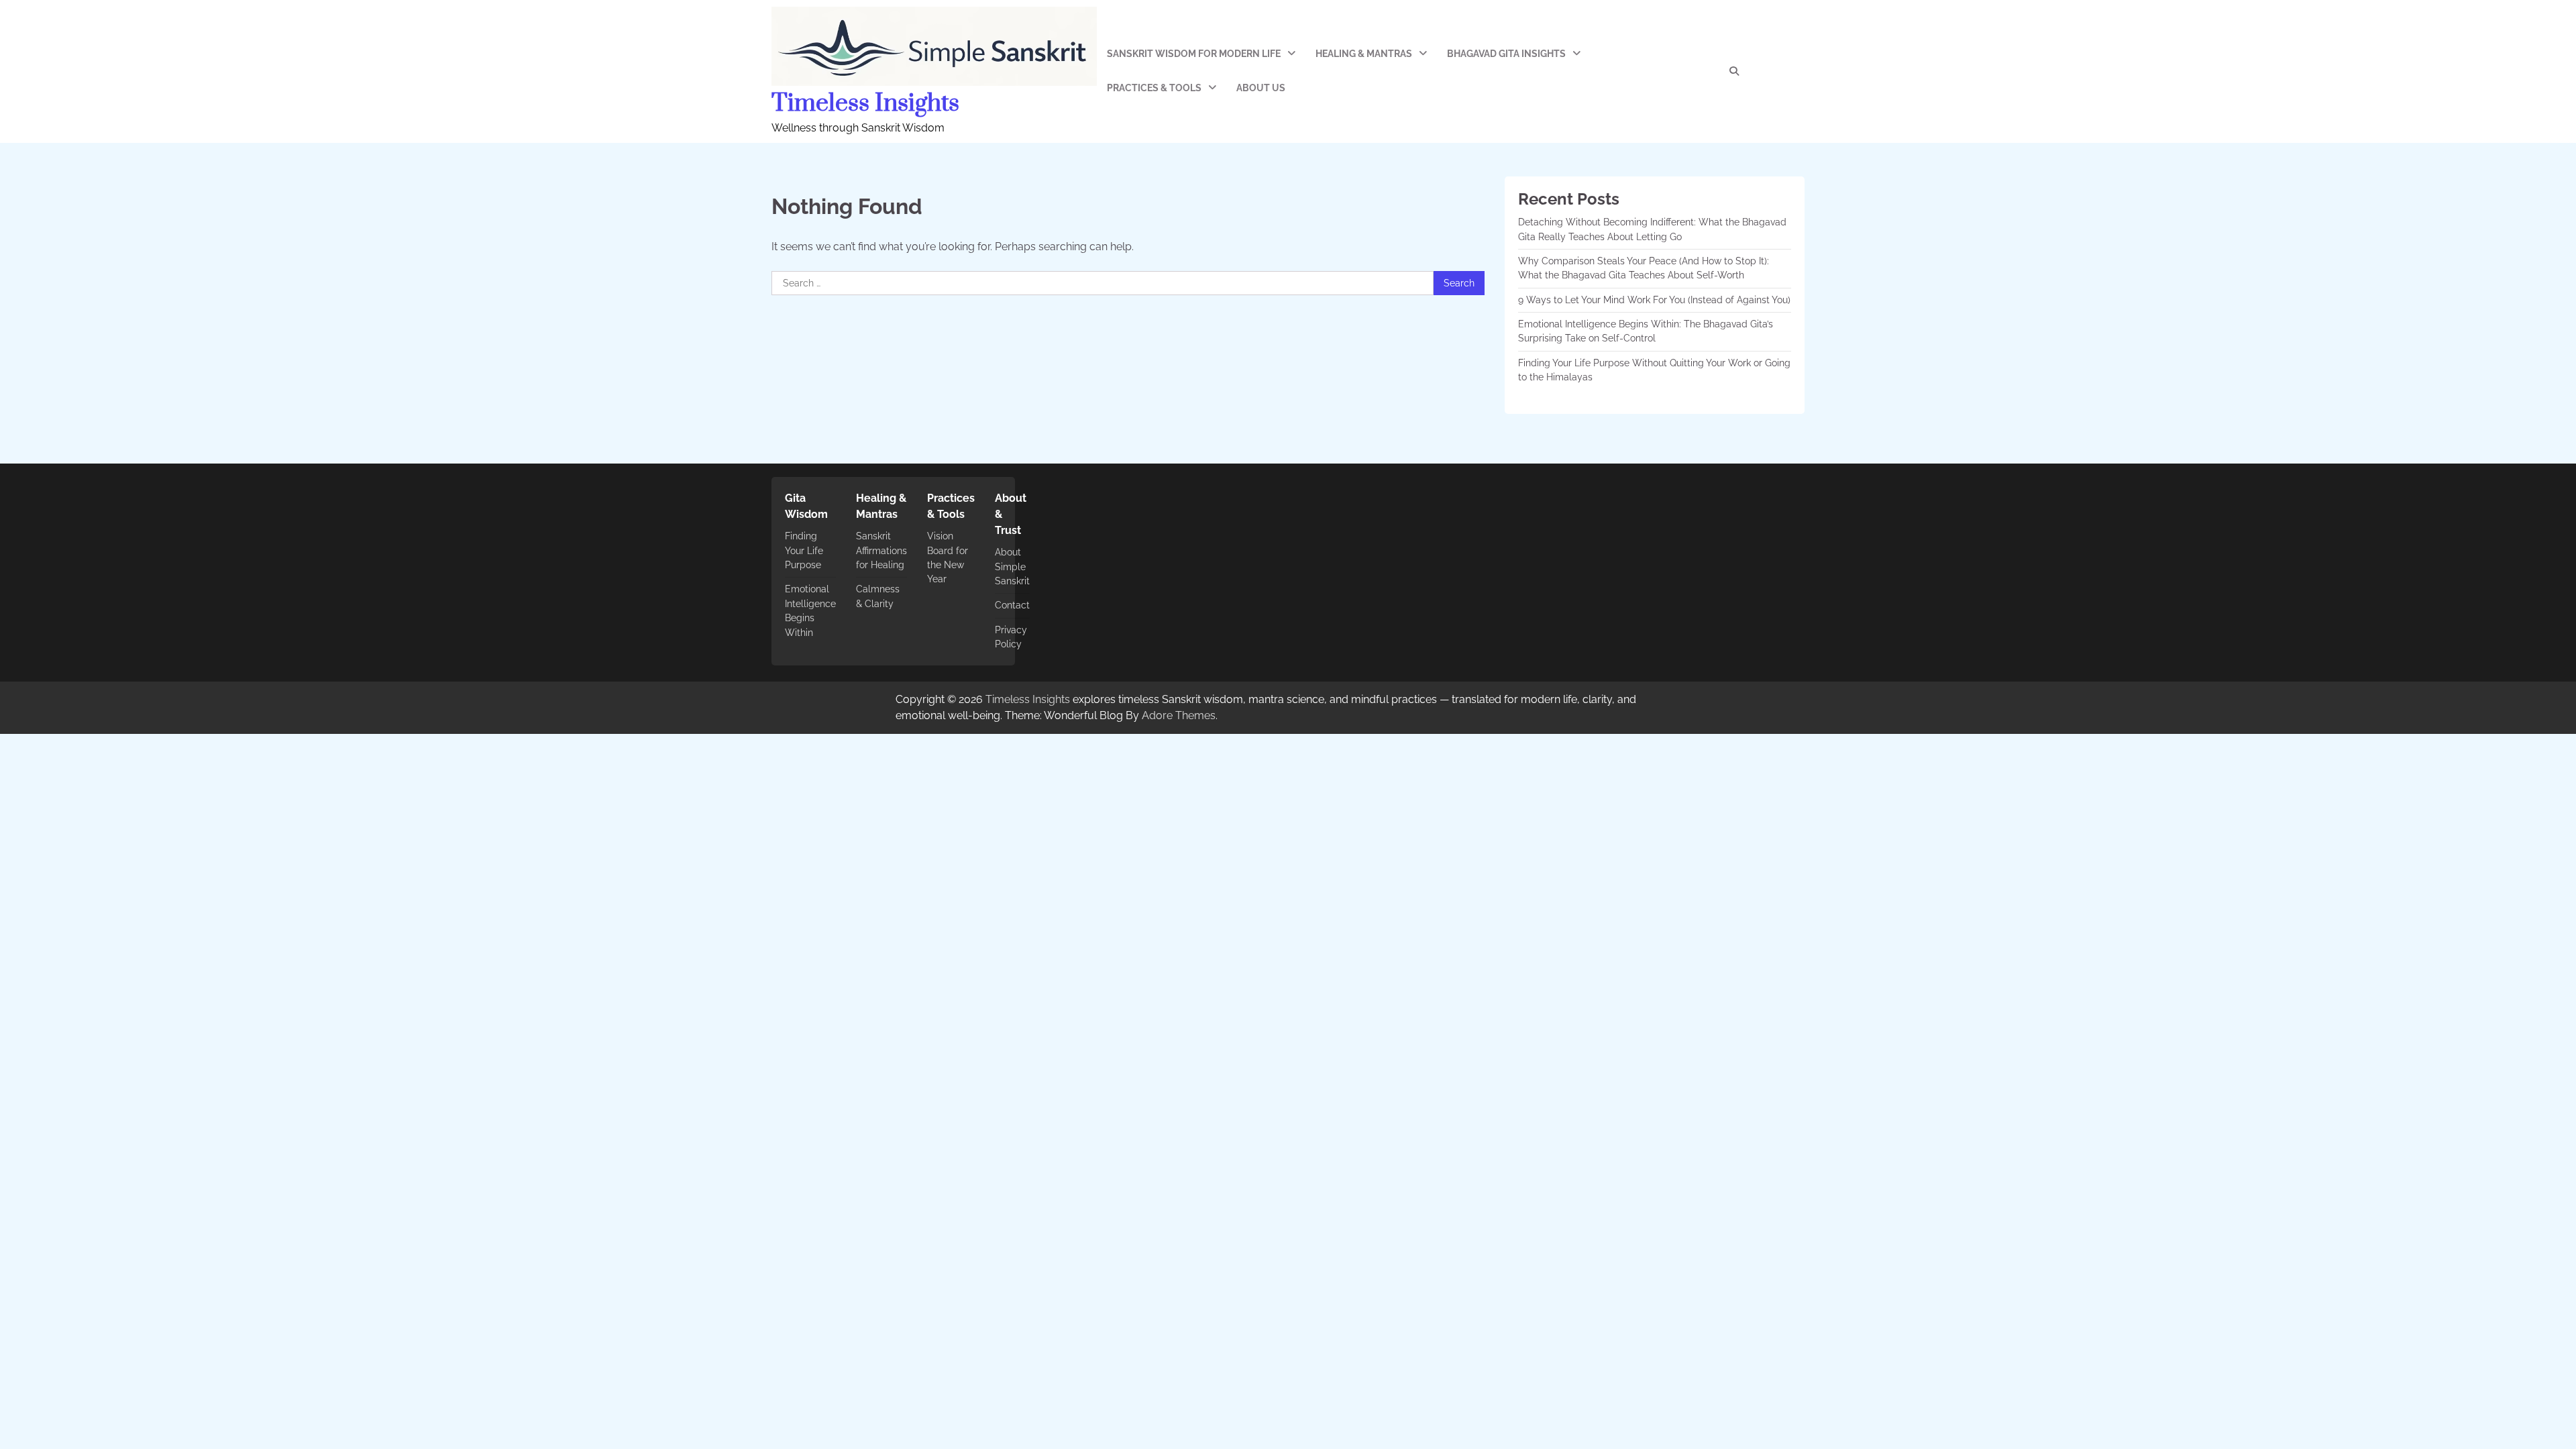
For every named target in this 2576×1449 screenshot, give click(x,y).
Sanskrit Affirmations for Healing (881, 550)
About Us (1261, 88)
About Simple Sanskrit (1012, 567)
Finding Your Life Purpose (804, 550)
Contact (1012, 605)
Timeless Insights (865, 103)
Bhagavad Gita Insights (1506, 54)
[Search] (1734, 71)
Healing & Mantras (1364, 54)
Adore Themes (1179, 715)
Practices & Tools (1154, 88)
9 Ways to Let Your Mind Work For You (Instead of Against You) (1654, 300)
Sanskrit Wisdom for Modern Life (1194, 54)
